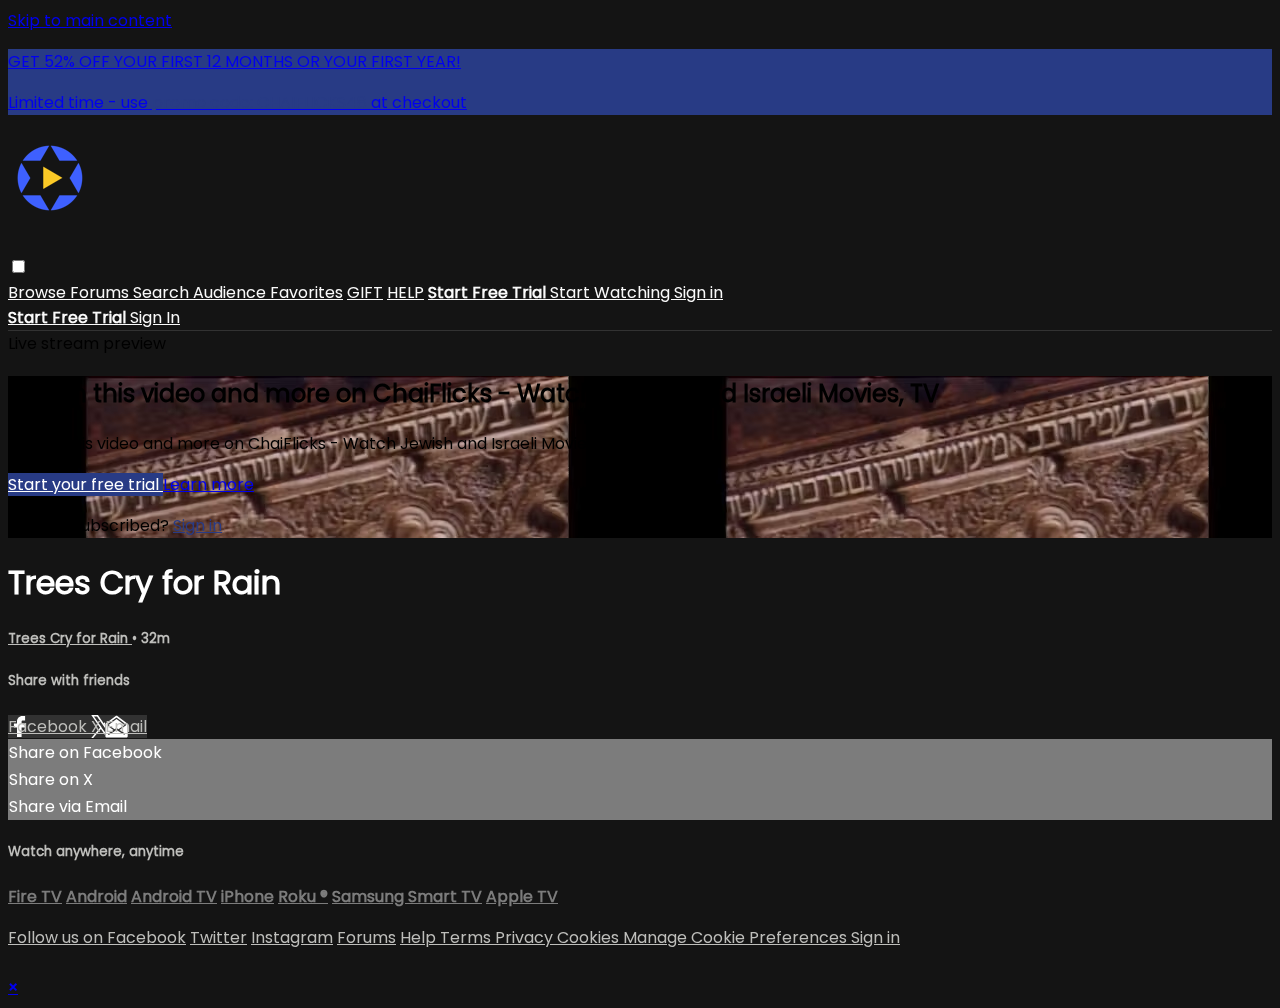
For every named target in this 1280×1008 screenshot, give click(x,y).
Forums (101, 292)
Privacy (526, 937)
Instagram (292, 937)
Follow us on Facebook (97, 937)
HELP (405, 292)
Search (163, 292)
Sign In (155, 317)
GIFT (365, 292)
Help (420, 937)
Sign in (698, 292)
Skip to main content (90, 20)
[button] (18, 266)
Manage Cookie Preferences (737, 937)
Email (126, 726)
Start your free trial (85, 484)
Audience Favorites (268, 292)
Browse (39, 292)
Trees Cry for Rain (70, 638)
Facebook (49, 726)
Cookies (590, 937)
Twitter (218, 937)
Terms (467, 937)
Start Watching (612, 292)
